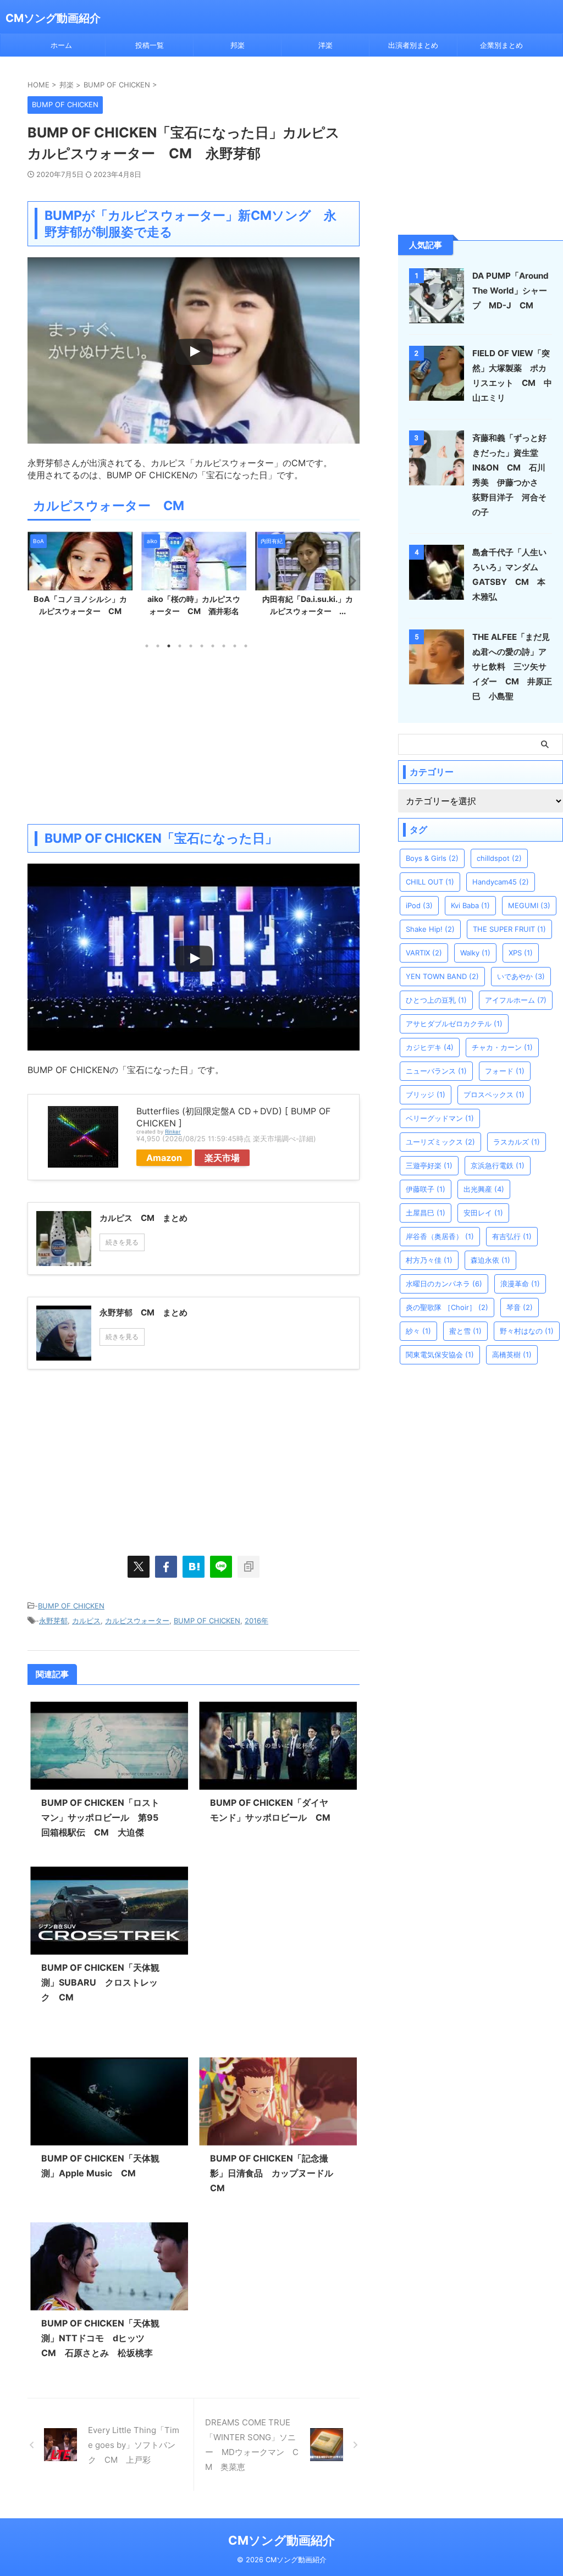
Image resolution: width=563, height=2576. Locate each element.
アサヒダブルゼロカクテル (454, 1024)
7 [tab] (213, 646)
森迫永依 (490, 1260)
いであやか (521, 976)
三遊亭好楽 (429, 1165)
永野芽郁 (53, 1621)
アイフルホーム (516, 1000)
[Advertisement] (194, 736)
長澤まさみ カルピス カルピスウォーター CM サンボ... (309, 611)
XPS (521, 953)
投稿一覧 (150, 45)
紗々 (418, 1331)
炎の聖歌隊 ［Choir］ (447, 1307)
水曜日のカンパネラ (444, 1284)
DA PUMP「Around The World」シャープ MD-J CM (510, 291)
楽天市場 (222, 1158)
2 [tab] (158, 646)
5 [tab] (191, 646)
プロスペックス (494, 1094)
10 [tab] (246, 646)
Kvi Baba (470, 905)
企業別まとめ (501, 45)
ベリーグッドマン (440, 1118)
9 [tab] (235, 646)
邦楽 (238, 45)
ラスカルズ (517, 1142)
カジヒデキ (430, 1047)
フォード (505, 1071)
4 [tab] (180, 646)
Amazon (164, 1158)
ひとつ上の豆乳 (436, 1000)
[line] (221, 1567)
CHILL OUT (430, 882)
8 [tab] (224, 646)
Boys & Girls (432, 858)
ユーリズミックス (440, 1142)
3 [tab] (169, 646)
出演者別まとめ (413, 45)
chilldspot (499, 858)
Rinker (173, 1132)
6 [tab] (202, 646)
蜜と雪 (465, 1331)
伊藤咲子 (426, 1189)
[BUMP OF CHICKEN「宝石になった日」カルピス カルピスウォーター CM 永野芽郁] (194, 1567)
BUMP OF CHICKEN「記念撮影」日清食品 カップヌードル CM (276, 2173)
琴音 (520, 1307)
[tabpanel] (80, 577)
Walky (475, 953)
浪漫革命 (520, 1284)
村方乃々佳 (429, 1260)
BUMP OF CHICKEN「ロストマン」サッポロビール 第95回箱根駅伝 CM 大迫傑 (100, 1817)
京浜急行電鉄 (498, 1165)
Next (349, 580)
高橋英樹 (512, 1355)
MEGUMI (529, 905)
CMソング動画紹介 (53, 18)
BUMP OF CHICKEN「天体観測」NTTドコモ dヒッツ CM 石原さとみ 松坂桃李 (100, 2338)
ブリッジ (426, 1094)
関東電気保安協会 (440, 1355)
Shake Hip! (430, 929)
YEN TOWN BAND (442, 976)
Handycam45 (501, 882)
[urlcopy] (249, 1567)
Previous (38, 580)
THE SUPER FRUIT (509, 929)
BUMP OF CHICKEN (71, 1606)
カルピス (86, 1621)
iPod (419, 905)
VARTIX (424, 953)
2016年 (256, 1621)
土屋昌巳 (426, 1213)
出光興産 (484, 1189)
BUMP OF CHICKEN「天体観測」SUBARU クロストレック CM (100, 1982)
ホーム (61, 45)
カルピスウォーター (137, 1621)
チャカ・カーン (502, 1047)
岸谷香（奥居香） (440, 1236)
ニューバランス (436, 1071)
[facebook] (166, 1567)
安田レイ (483, 1213)
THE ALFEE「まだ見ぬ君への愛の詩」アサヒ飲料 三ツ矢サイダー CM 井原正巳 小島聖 (512, 667)
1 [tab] (147, 646)
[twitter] (139, 1567)
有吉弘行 (512, 1236)
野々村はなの (527, 1331)
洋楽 (325, 45)
